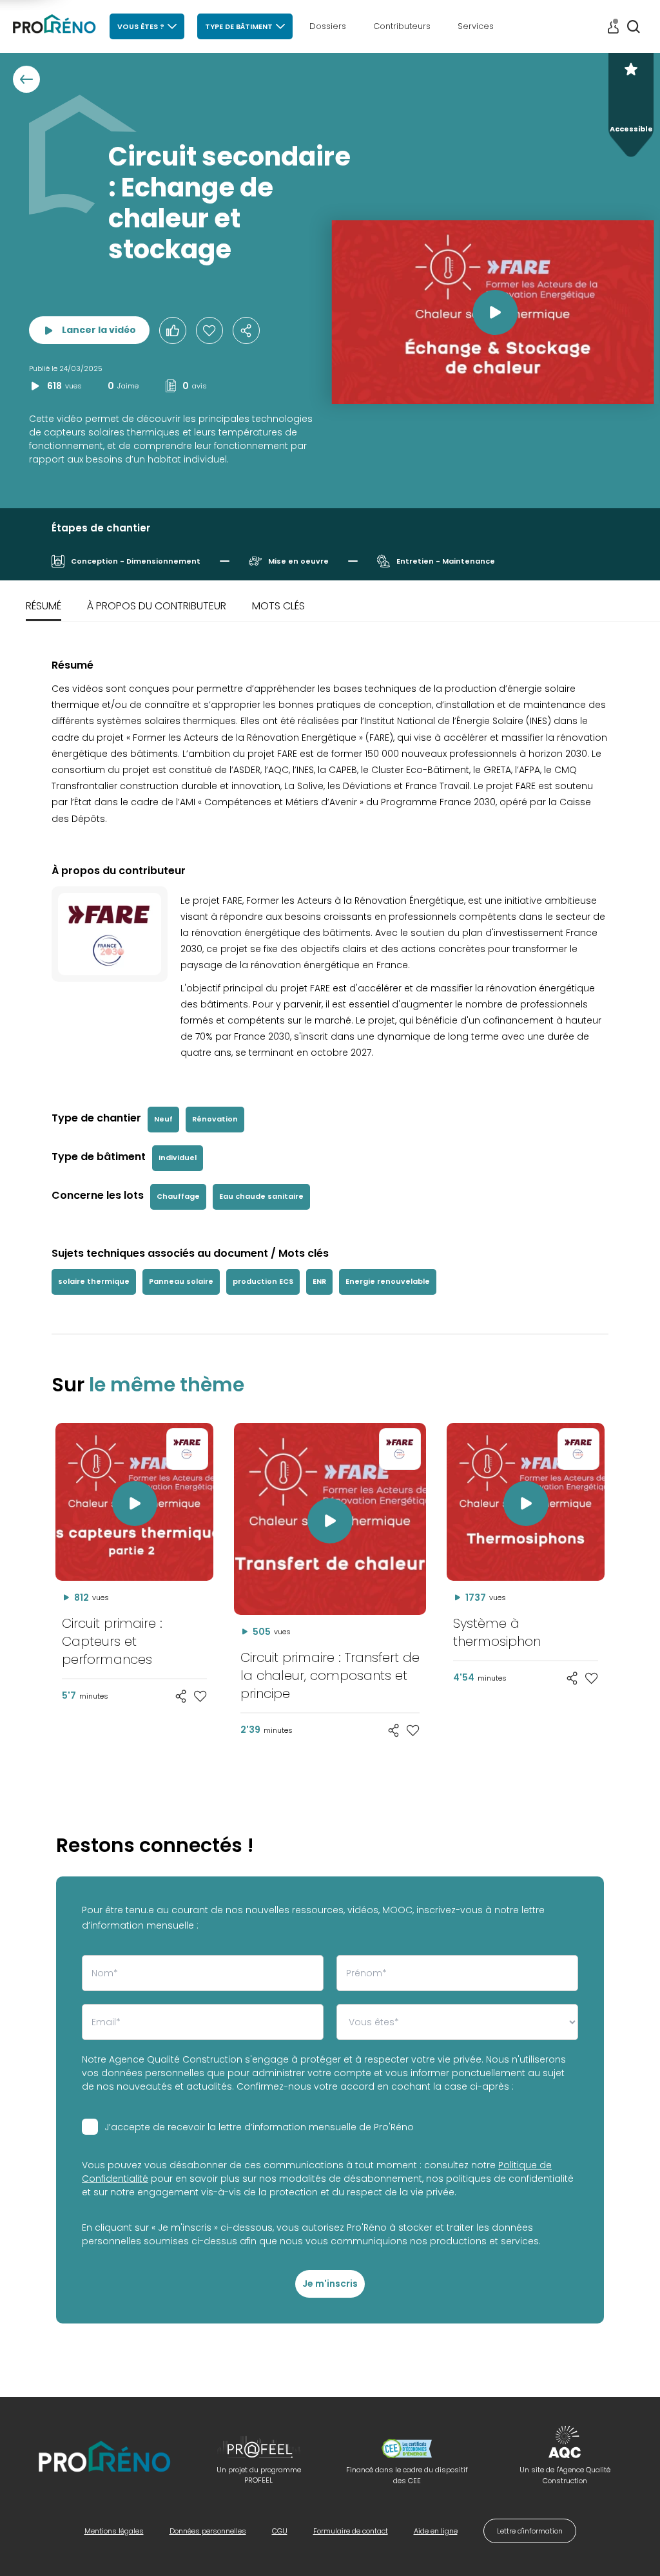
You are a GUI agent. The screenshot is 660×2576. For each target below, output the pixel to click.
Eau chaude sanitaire (261, 1196)
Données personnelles (208, 2531)
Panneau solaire (181, 1281)
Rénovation (215, 1119)
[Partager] (246, 330)
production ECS (263, 1281)
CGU (280, 2531)
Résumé (44, 606)
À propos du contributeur (157, 606)
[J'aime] (209, 330)
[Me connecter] (613, 27)
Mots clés (278, 606)
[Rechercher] (634, 26)
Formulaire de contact (351, 2531)
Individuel (178, 1158)
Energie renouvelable (388, 1281)
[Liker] (173, 330)
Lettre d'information (530, 2531)
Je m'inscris (330, 2284)
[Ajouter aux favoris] (200, 1696)
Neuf (163, 1119)
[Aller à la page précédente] (26, 79)
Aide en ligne (436, 2531)
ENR (319, 1281)
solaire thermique (94, 1281)
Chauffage (178, 1196)
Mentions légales (114, 2531)
